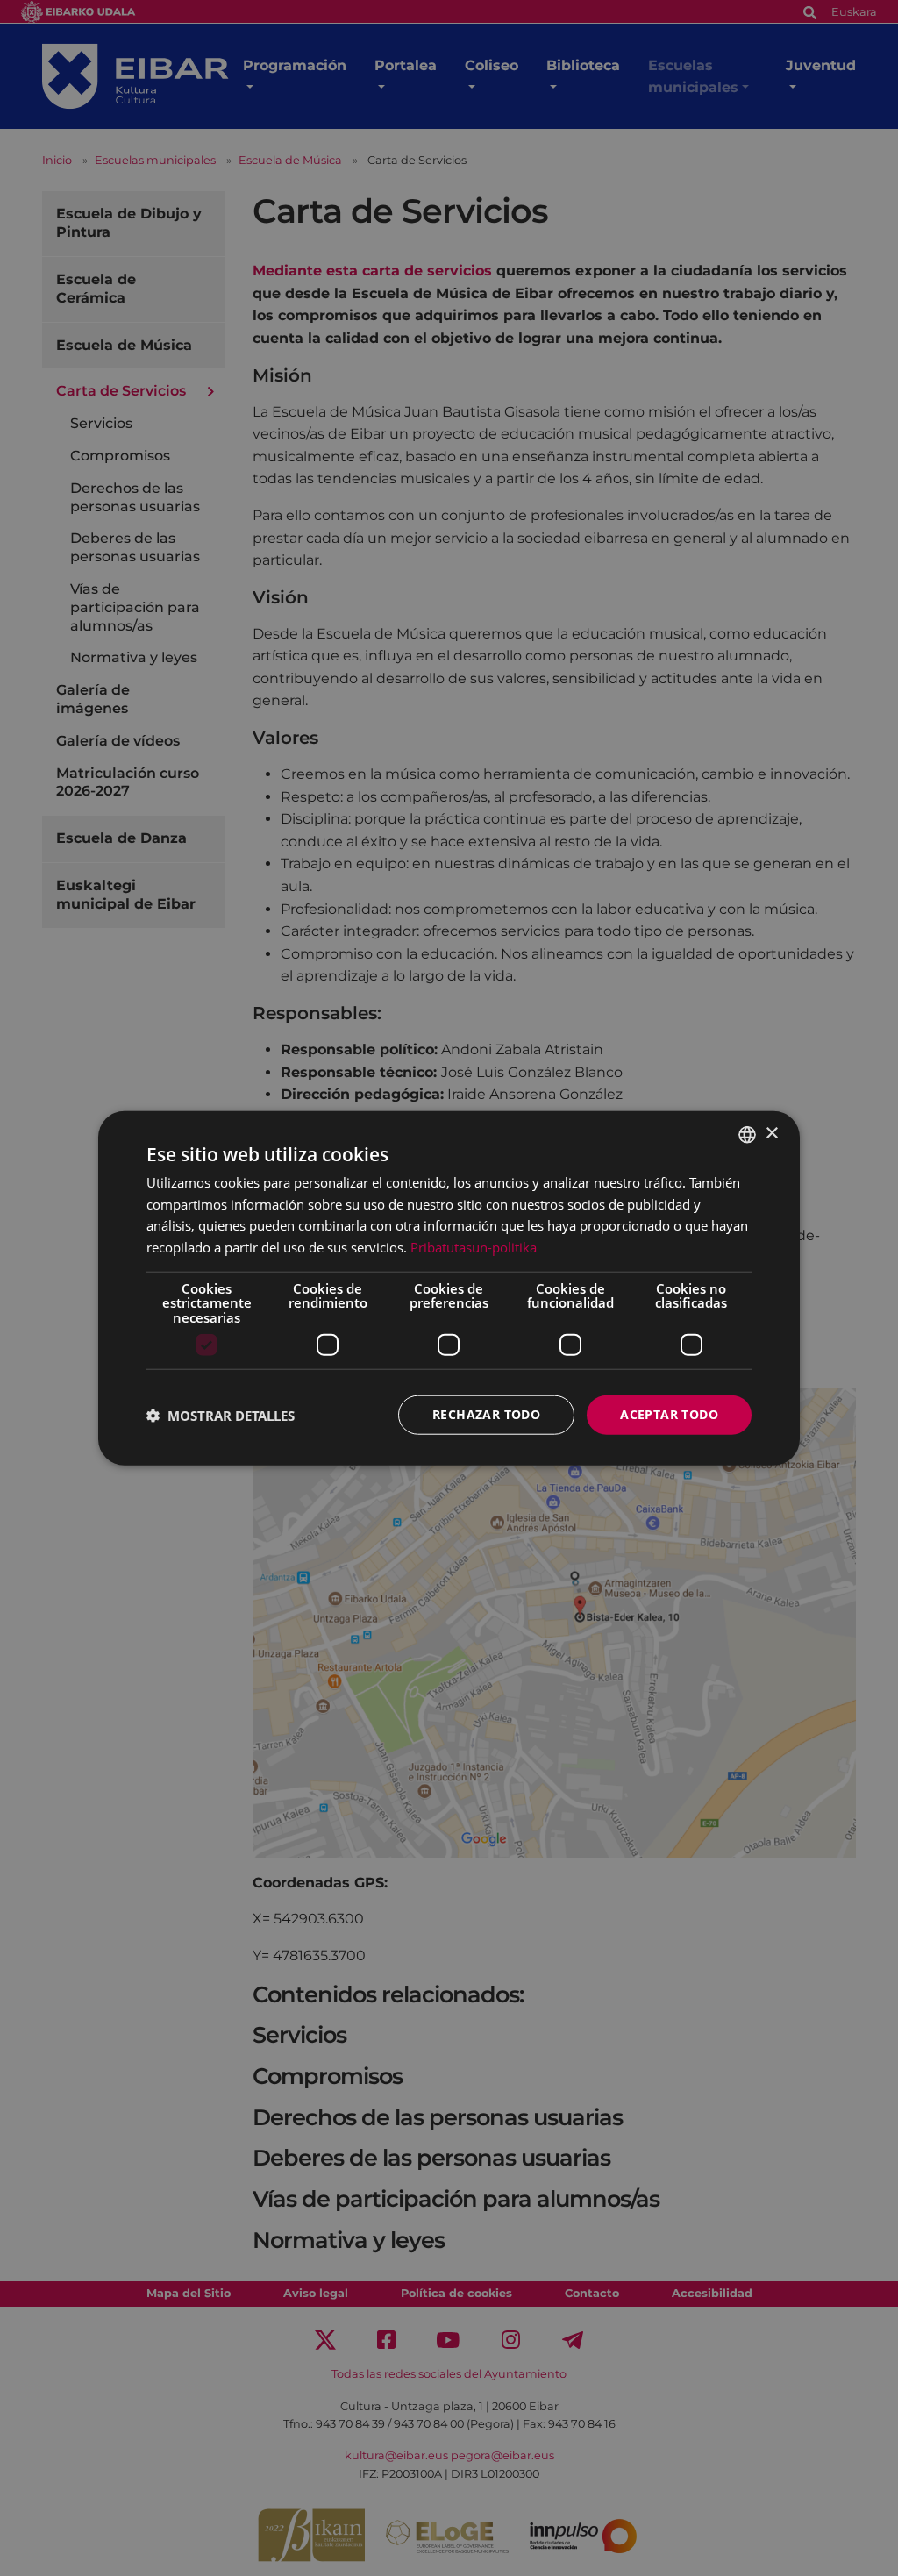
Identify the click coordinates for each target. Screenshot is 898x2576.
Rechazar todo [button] (486, 1414)
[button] (221, 1415)
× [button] (771, 1134)
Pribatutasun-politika (474, 1247)
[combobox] (747, 1134)
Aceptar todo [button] (669, 1414)
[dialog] (449, 1288)
